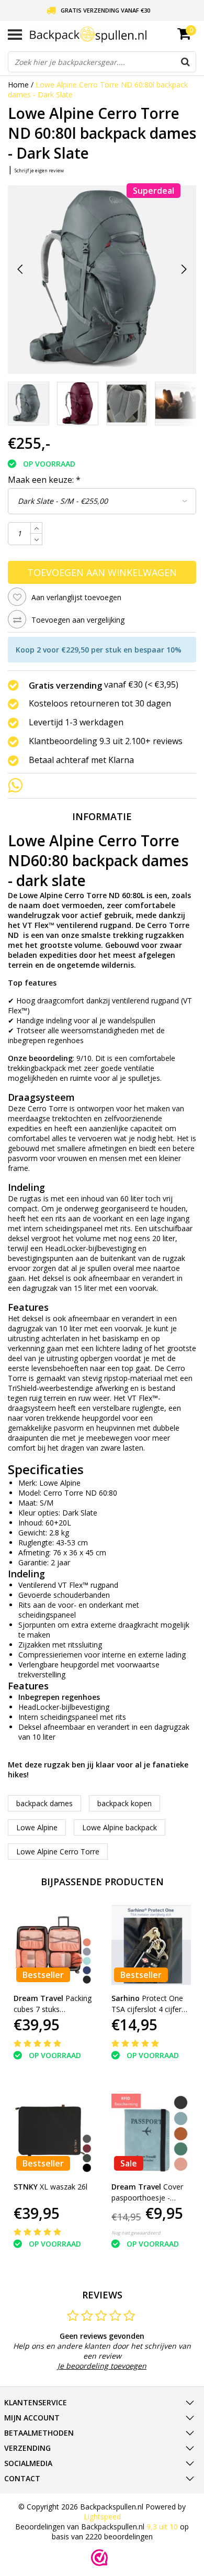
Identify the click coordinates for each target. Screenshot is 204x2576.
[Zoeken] (185, 62)
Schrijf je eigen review (39, 170)
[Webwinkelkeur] (99, 2558)
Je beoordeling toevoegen (102, 2366)
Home (18, 85)
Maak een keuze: (44, 480)
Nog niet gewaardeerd (136, 2233)
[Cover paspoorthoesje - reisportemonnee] (151, 2133)
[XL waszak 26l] (53, 2133)
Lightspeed (102, 2517)
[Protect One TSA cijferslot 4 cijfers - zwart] (151, 1945)
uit (162, 2527)
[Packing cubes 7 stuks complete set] (53, 1945)
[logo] (113, 34)
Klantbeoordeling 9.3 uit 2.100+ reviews (106, 742)
